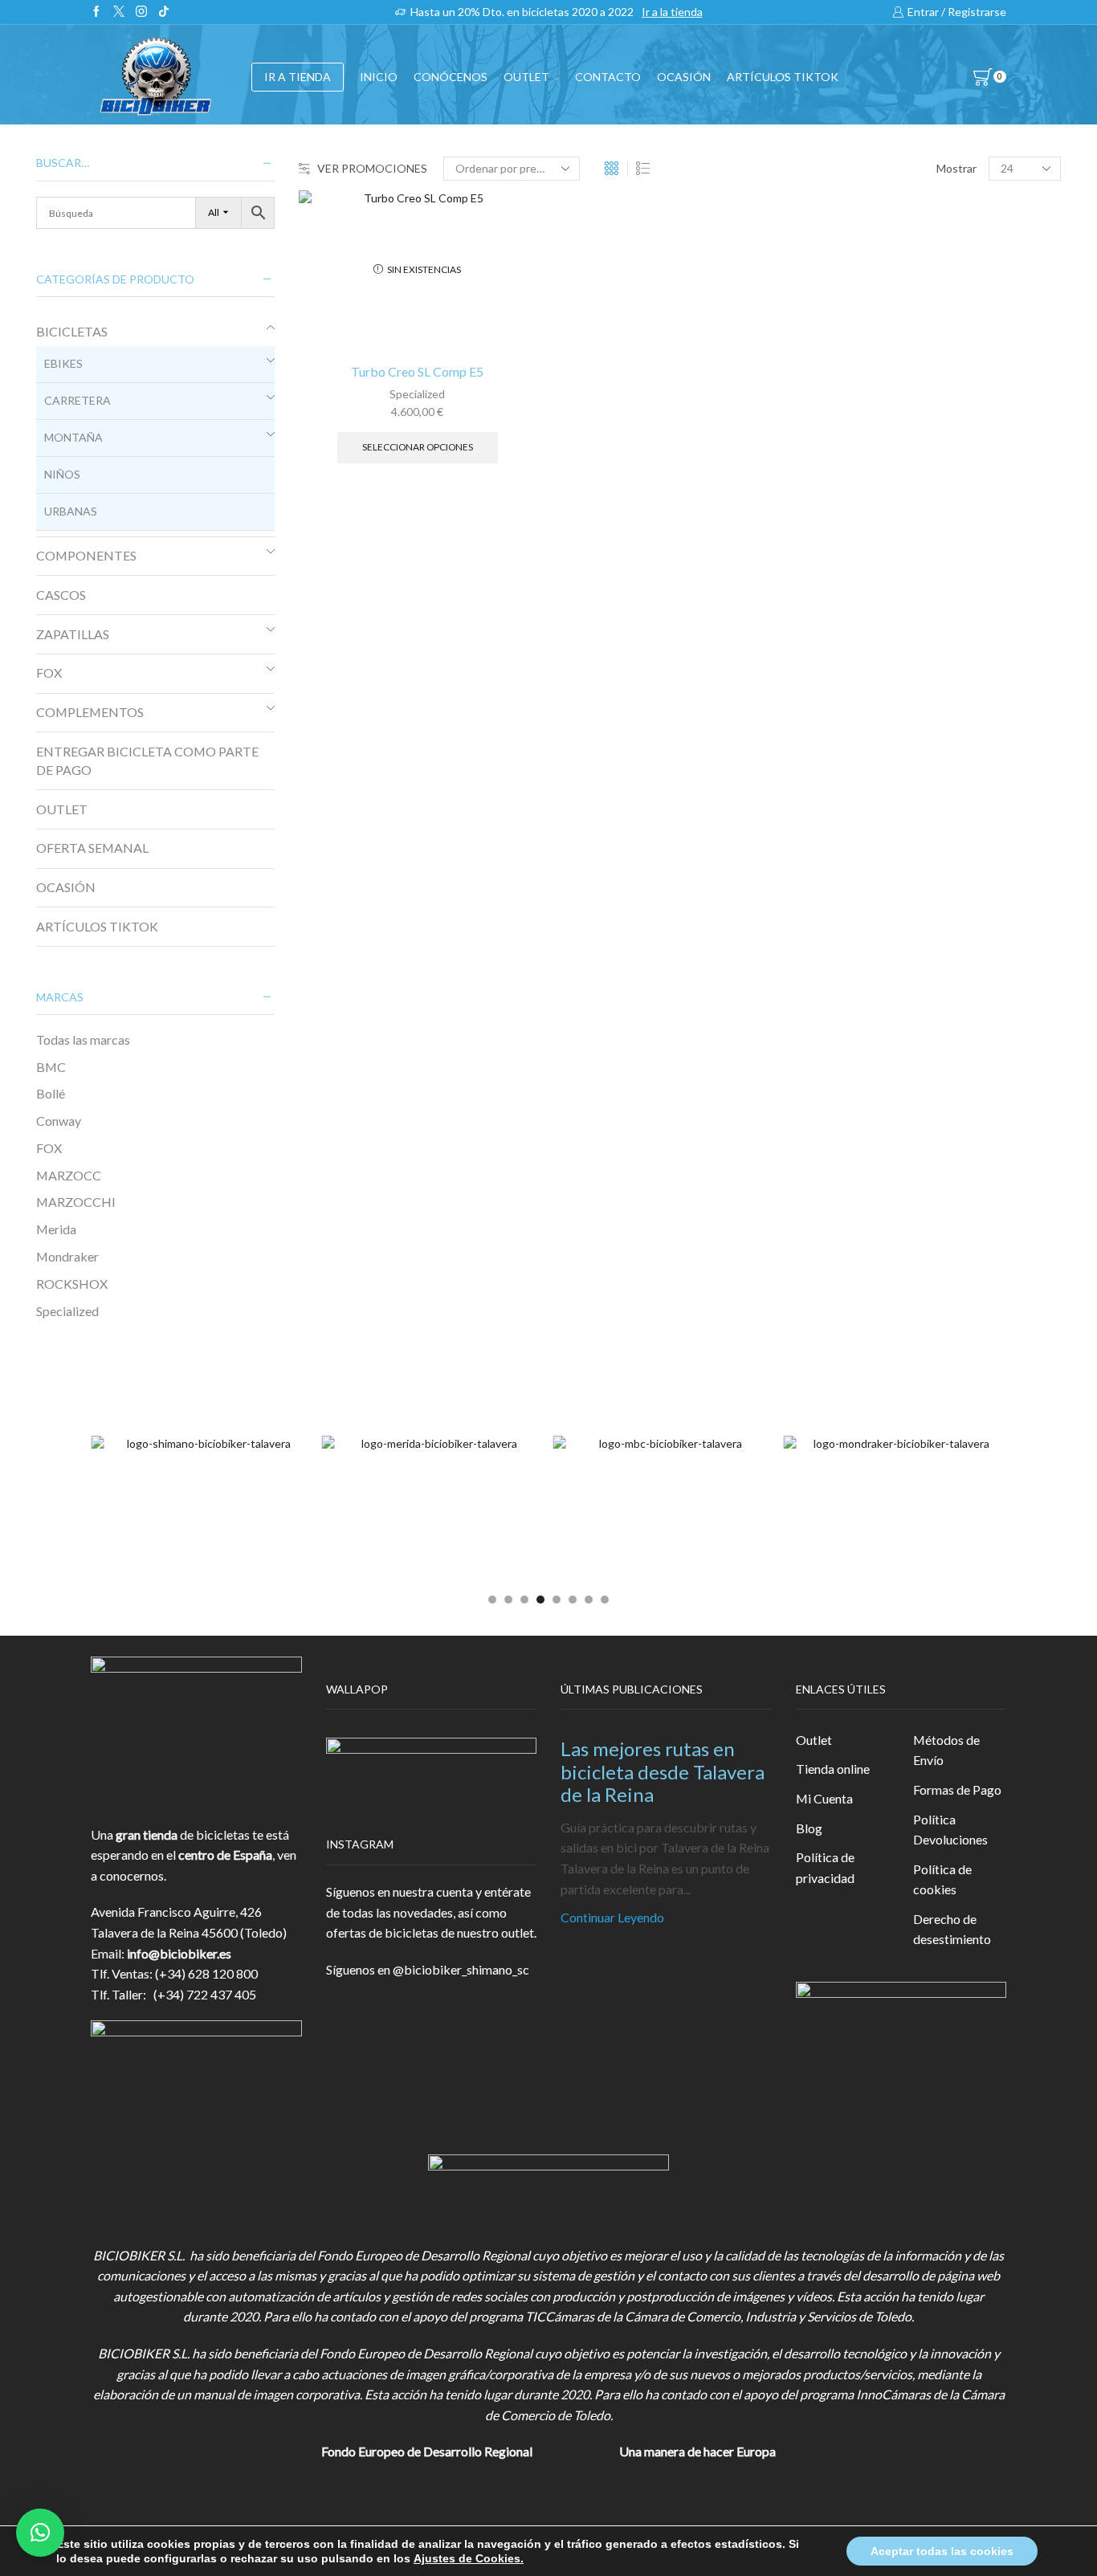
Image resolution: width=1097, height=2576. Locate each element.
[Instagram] (141, 12)
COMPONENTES (86, 555)
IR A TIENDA (298, 77)
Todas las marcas (83, 1039)
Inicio (379, 77)
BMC (51, 1067)
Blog (809, 1828)
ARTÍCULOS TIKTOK (97, 926)
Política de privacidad (825, 1867)
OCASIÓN (684, 77)
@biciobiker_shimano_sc (461, 1969)
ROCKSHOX (72, 1284)
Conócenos (451, 77)
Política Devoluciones (950, 1830)
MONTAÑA (73, 437)
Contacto (608, 77)
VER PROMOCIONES (372, 168)
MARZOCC (69, 1175)
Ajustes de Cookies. (469, 2558)
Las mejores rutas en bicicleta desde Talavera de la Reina (663, 1772)
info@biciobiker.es (179, 1953)
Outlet (814, 1740)
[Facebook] (96, 12)
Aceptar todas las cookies (942, 2551)
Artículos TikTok (783, 77)
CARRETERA (77, 400)
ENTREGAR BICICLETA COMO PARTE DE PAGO (147, 760)
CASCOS (61, 595)
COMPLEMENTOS (90, 712)
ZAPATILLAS (73, 634)
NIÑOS (62, 474)
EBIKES (63, 363)
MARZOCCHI (76, 1202)
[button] (492, 1600)
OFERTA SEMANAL (92, 848)
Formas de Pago (957, 1789)
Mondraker (67, 1256)
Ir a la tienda (672, 12)
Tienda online (833, 1769)
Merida (56, 1229)
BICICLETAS (72, 331)
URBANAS (71, 511)
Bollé (51, 1093)
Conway (59, 1121)
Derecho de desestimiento (952, 1929)
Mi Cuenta (824, 1798)
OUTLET (526, 77)
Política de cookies (942, 1879)
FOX (49, 673)
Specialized (417, 394)
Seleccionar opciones (418, 447)
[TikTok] (164, 12)
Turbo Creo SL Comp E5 (417, 371)
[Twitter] (119, 12)
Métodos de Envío (946, 1750)
